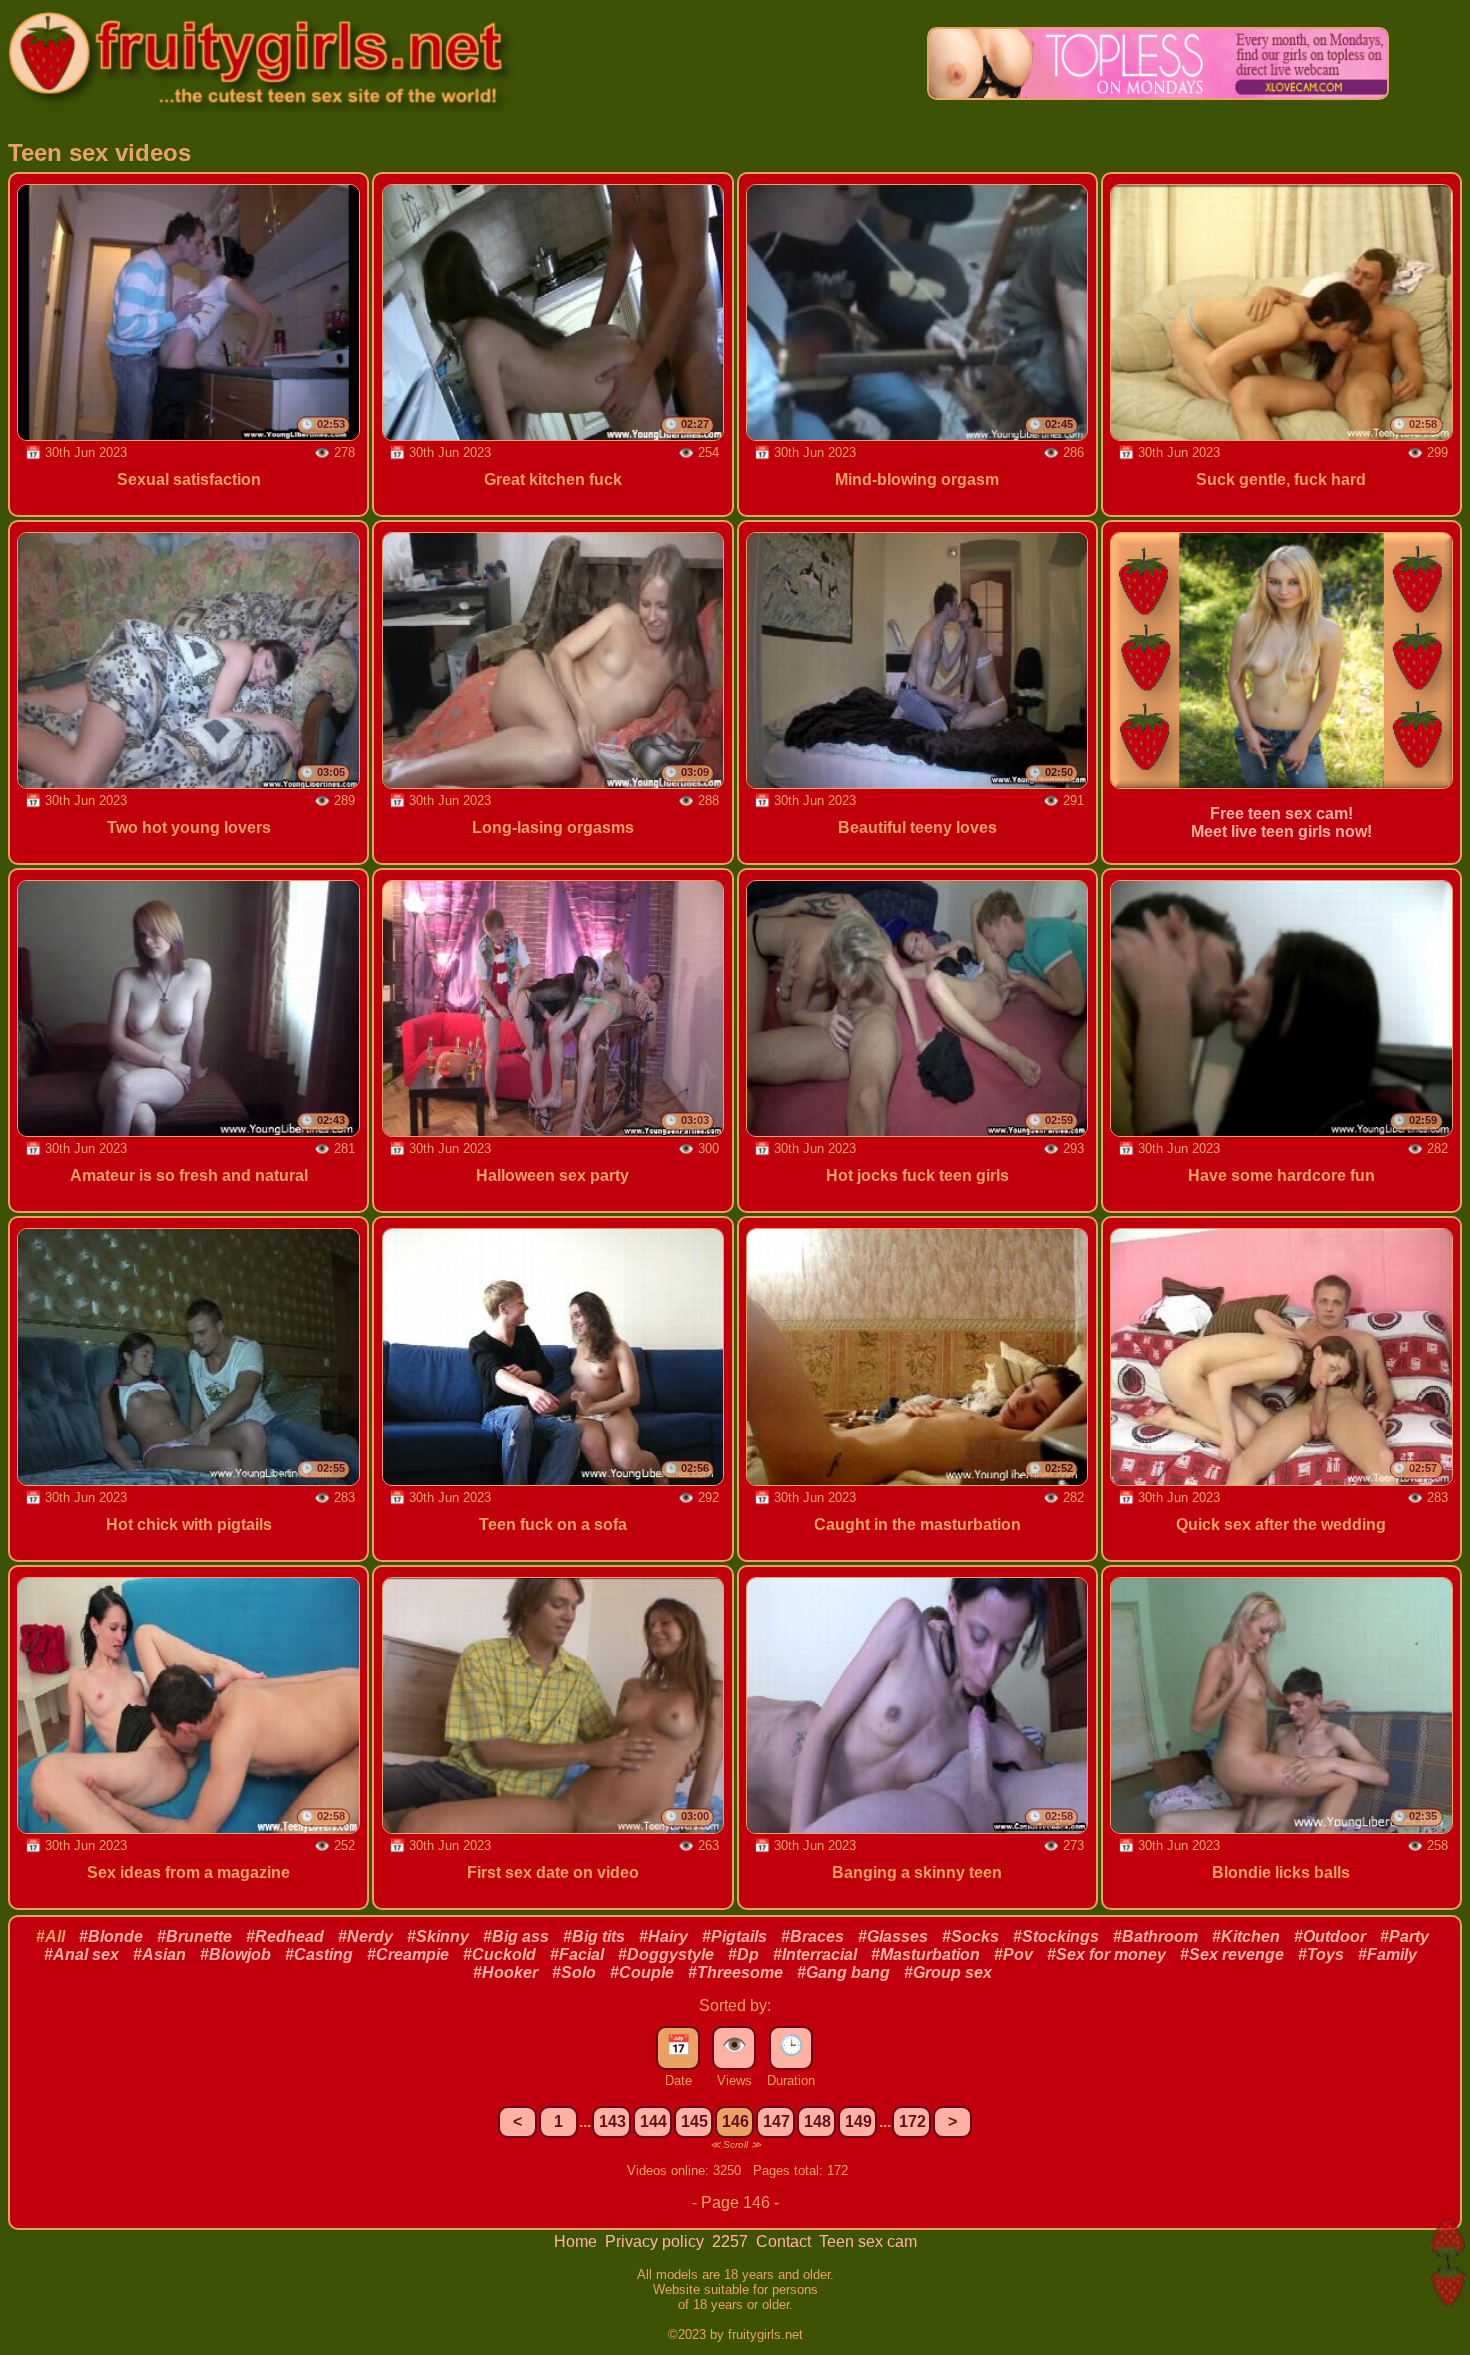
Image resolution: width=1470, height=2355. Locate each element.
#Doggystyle (666, 1954)
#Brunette (194, 1936)
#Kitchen (1246, 1936)
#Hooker (505, 1972)
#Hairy (663, 1936)
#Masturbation (925, 1954)
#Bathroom (1155, 1936)
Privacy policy (656, 2241)
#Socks (970, 1936)
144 (653, 2121)
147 (776, 2121)
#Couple (642, 1972)
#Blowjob (235, 1954)
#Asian (159, 1954)
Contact (785, 2241)
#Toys (1321, 1954)
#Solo (574, 1972)
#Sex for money (1106, 1954)
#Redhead (285, 1936)
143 (612, 2121)
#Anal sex (81, 1954)
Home (577, 2241)
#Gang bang (843, 1972)
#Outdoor (1330, 1936)
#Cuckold (499, 1954)
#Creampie (408, 1954)
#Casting (319, 1954)
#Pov (1013, 1954)
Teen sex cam (868, 2241)
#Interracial (815, 1954)
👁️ (734, 2045)
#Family (1387, 1954)
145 (694, 2121)
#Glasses (893, 1936)
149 (858, 2121)
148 (817, 2121)
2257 (732, 2241)
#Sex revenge (1232, 1954)
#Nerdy (365, 1936)
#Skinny (438, 1936)
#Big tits (594, 1936)
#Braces (812, 1936)
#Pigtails (734, 1936)
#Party (1404, 1936)
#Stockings (1056, 1936)
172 (912, 2121)
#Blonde (111, 1936)
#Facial (577, 1954)
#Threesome (735, 1972)
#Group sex (948, 1972)
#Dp (743, 1954)
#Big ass (516, 1936)
